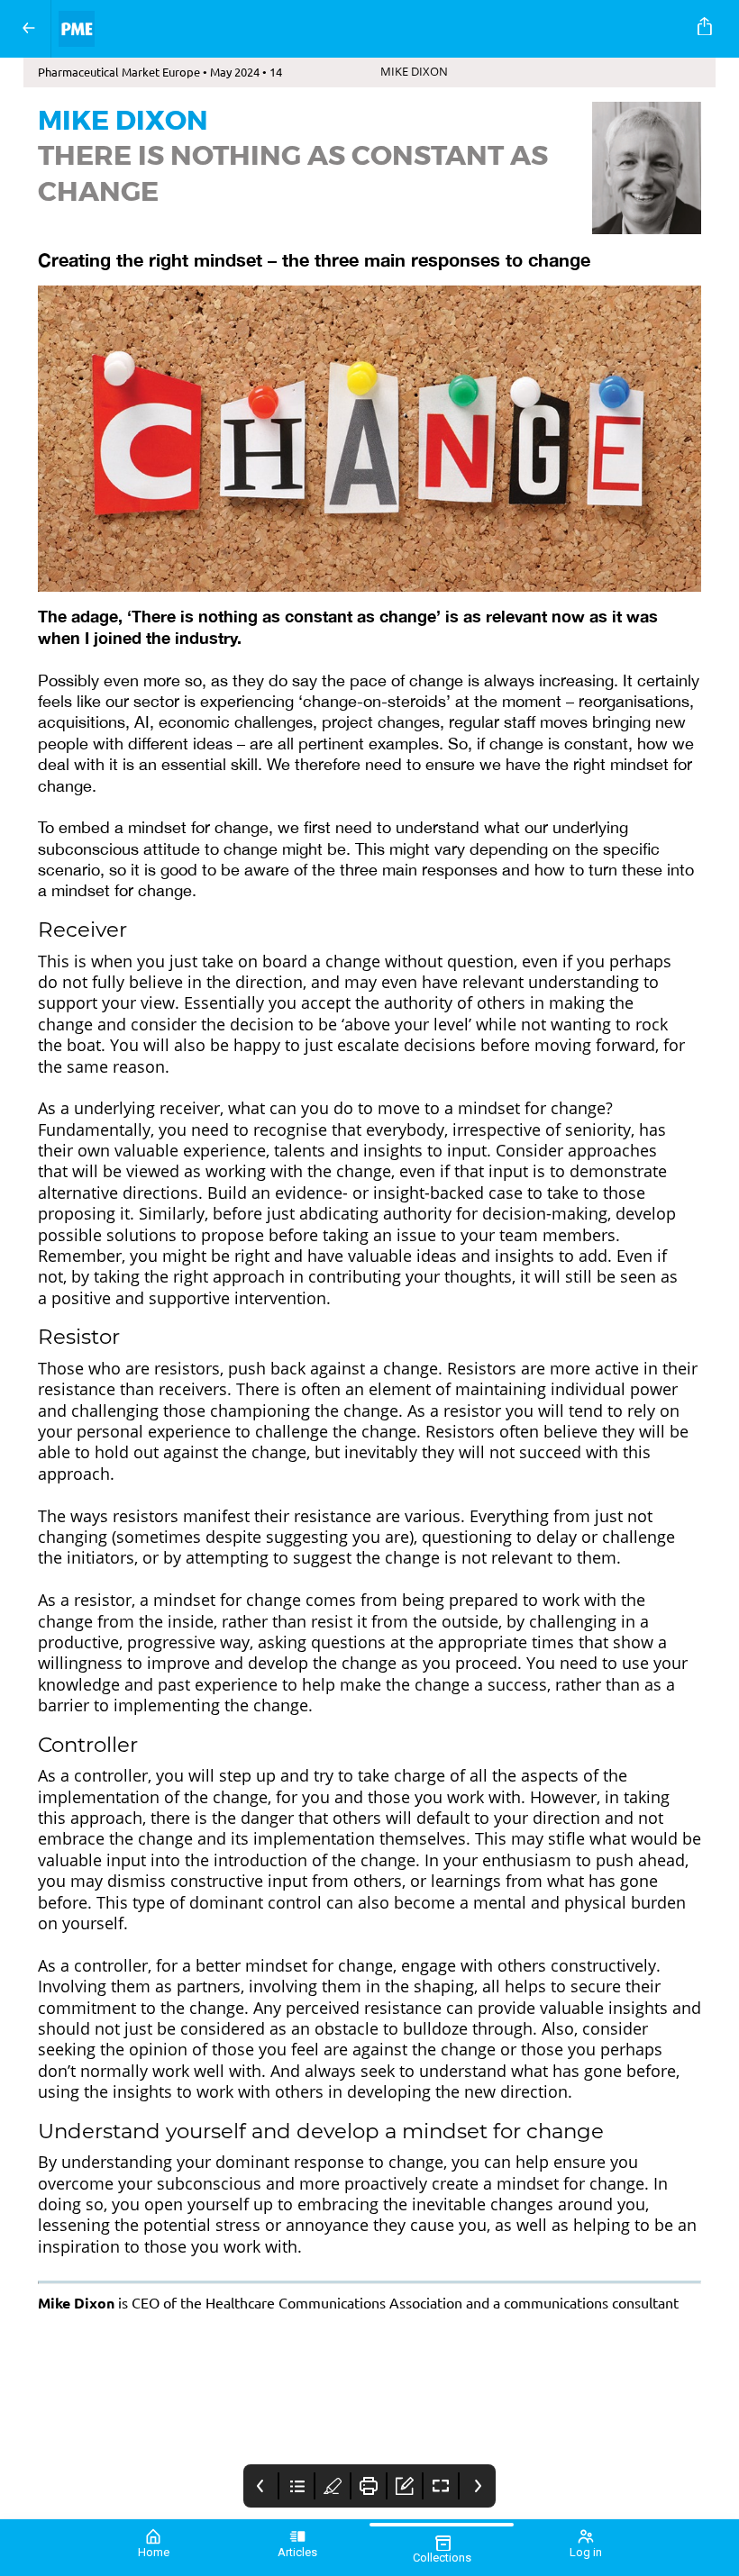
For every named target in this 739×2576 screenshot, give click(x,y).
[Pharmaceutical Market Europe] (366, 29)
